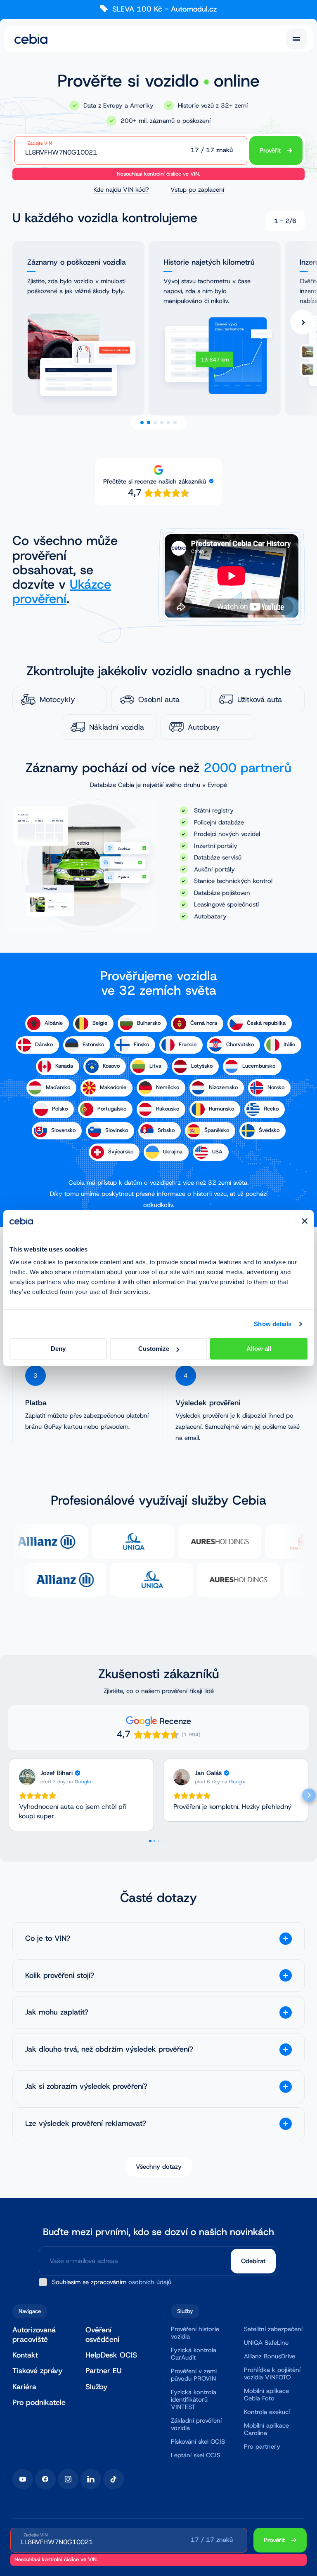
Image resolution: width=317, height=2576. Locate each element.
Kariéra (24, 2387)
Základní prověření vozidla (196, 2424)
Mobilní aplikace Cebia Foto (266, 2395)
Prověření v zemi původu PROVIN (194, 2375)
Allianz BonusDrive (270, 2356)
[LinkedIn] (91, 2479)
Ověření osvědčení (102, 2335)
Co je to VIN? (48, 1938)
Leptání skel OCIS (196, 2455)
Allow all (259, 1349)
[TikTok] (114, 2479)
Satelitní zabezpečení (273, 2329)
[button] (8, 1795)
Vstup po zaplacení (197, 190)
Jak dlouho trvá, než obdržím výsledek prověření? (109, 2049)
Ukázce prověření (62, 592)
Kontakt (25, 2355)
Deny (58, 1349)
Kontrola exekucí (267, 2412)
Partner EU (103, 2371)
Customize (154, 1349)
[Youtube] (23, 2479)
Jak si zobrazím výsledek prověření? (86, 2086)
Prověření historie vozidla (195, 2333)
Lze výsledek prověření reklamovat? (86, 2124)
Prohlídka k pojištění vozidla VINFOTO (272, 2374)
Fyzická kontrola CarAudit (194, 2354)
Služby (97, 2387)
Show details (273, 1324)
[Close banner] (305, 1221)
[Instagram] (68, 2479)
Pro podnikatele (39, 2402)
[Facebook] (45, 2479)
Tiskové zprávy (38, 2371)
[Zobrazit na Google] (27, 1777)
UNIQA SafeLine (266, 2343)
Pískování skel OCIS (198, 2442)
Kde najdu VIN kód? (121, 190)
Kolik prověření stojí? (60, 1976)
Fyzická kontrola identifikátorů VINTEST (194, 2400)
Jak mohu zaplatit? (57, 2012)
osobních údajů (150, 2282)
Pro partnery (262, 2447)
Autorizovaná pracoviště (34, 2335)
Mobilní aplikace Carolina (266, 2429)
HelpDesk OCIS (111, 2355)
